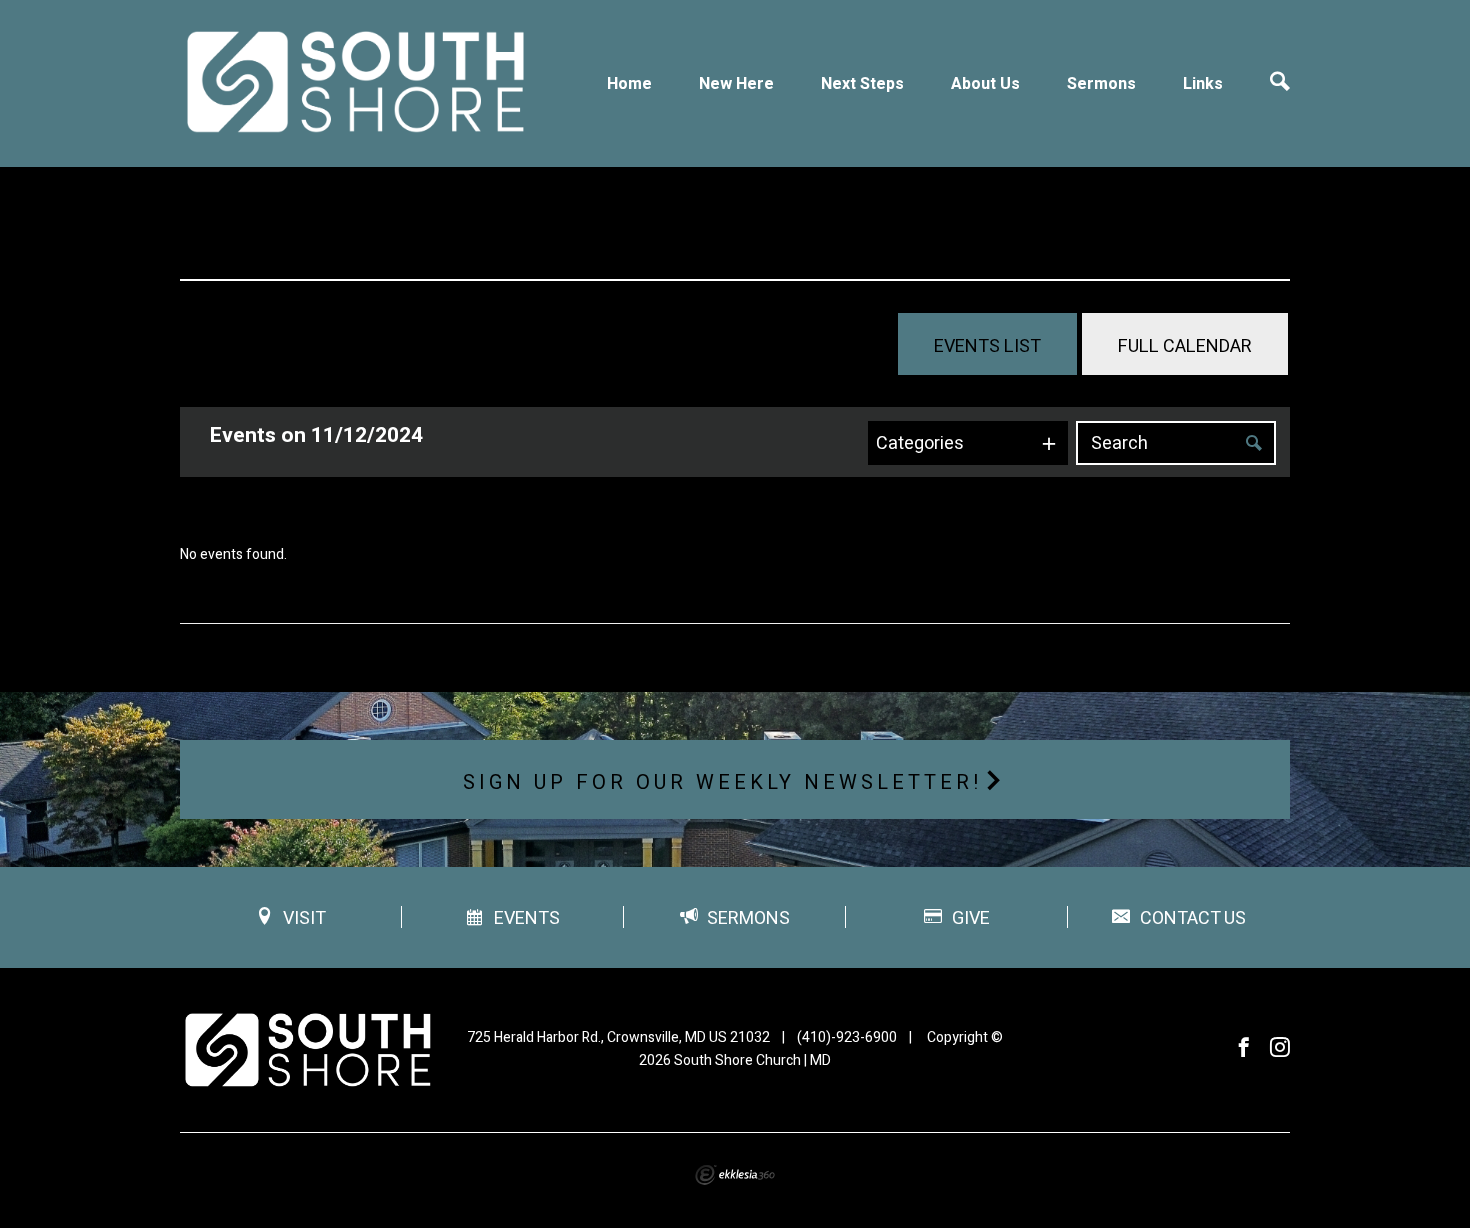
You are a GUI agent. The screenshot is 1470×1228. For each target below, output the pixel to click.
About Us (985, 84)
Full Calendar (1185, 346)
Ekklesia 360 (735, 1175)
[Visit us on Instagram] (1280, 1048)
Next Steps (862, 84)
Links (1203, 84)
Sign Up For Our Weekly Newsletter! (723, 782)
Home (629, 84)
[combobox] (968, 443)
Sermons (1101, 84)
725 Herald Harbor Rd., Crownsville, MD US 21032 (618, 1037)
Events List (987, 346)
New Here (736, 84)
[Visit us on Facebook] (1244, 1048)
